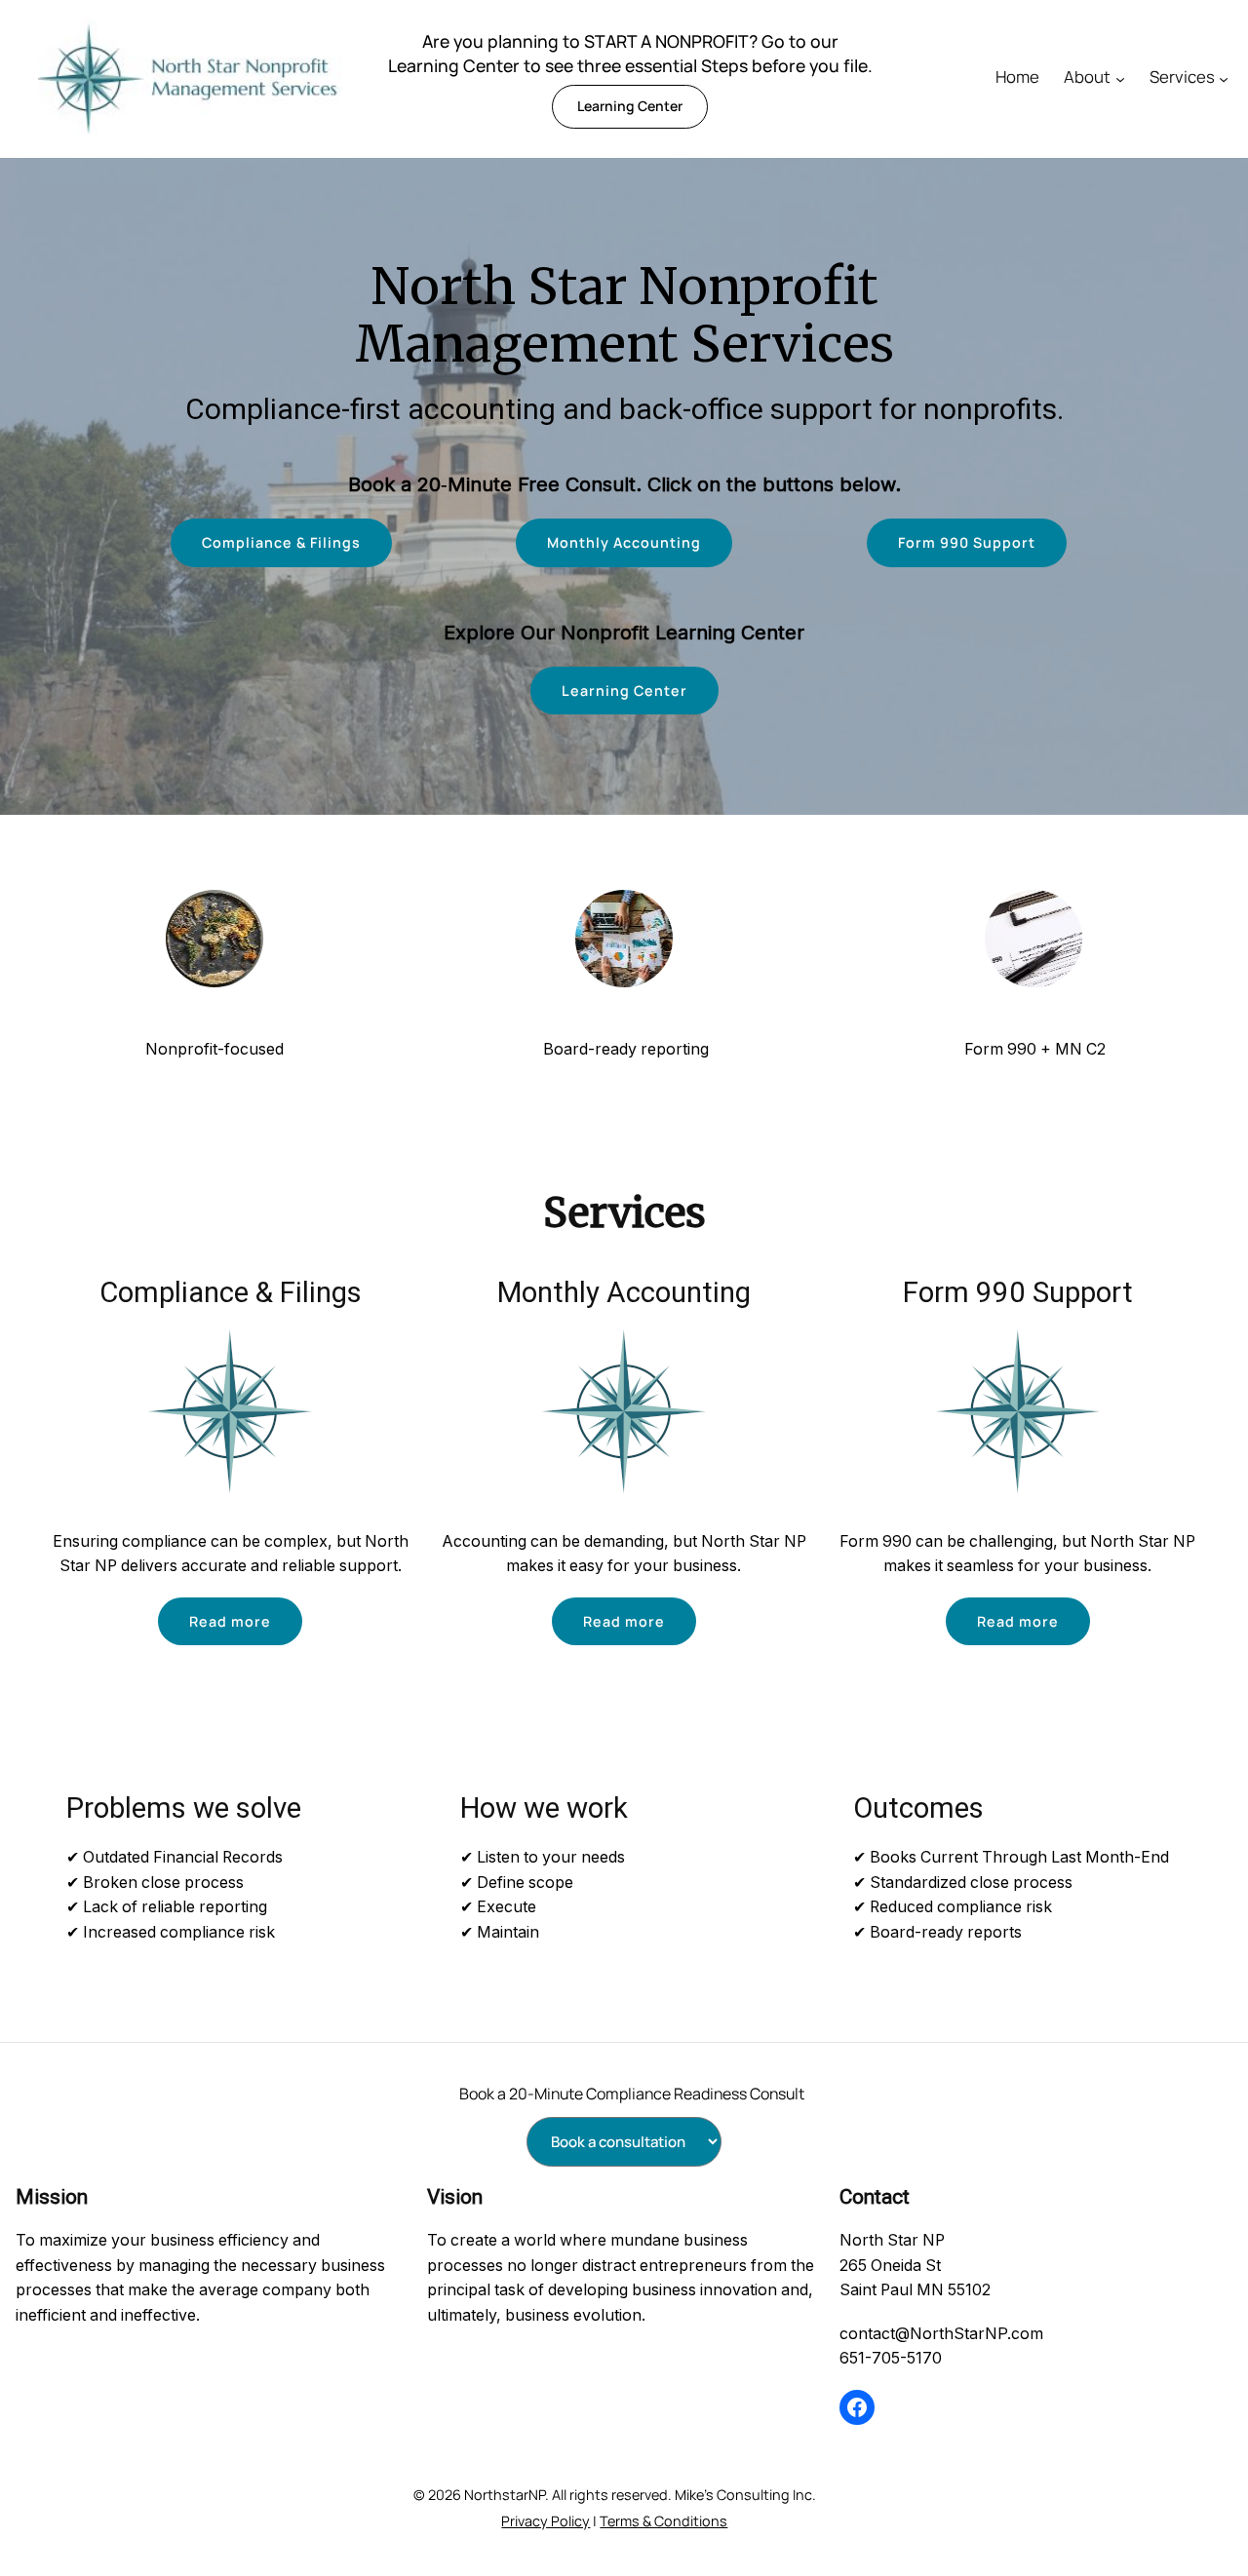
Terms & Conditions (663, 2521)
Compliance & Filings (281, 542)
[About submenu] (1120, 79)
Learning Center (630, 106)
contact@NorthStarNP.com (941, 2333)
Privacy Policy (546, 2521)
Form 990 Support (967, 542)
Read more (230, 1621)
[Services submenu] (1224, 79)
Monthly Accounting (624, 542)
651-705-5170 (891, 2358)
